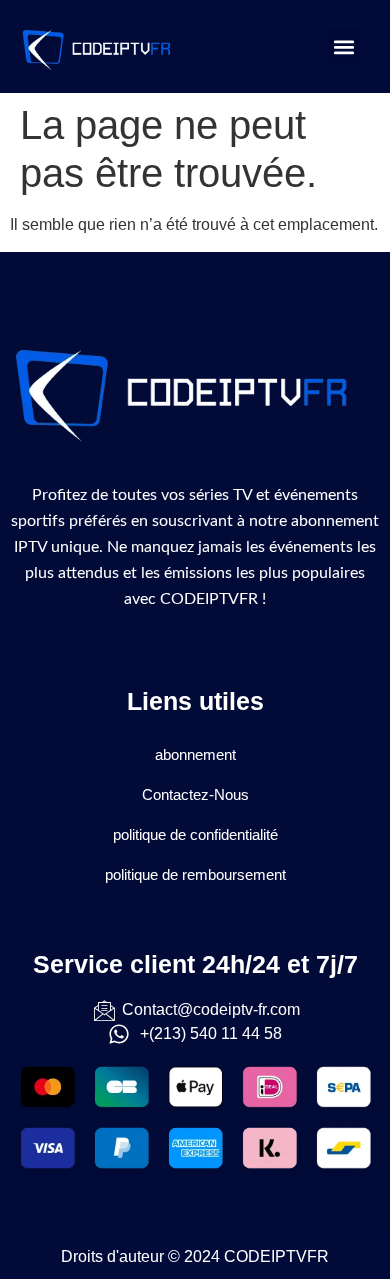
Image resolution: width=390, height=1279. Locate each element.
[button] (343, 46)
